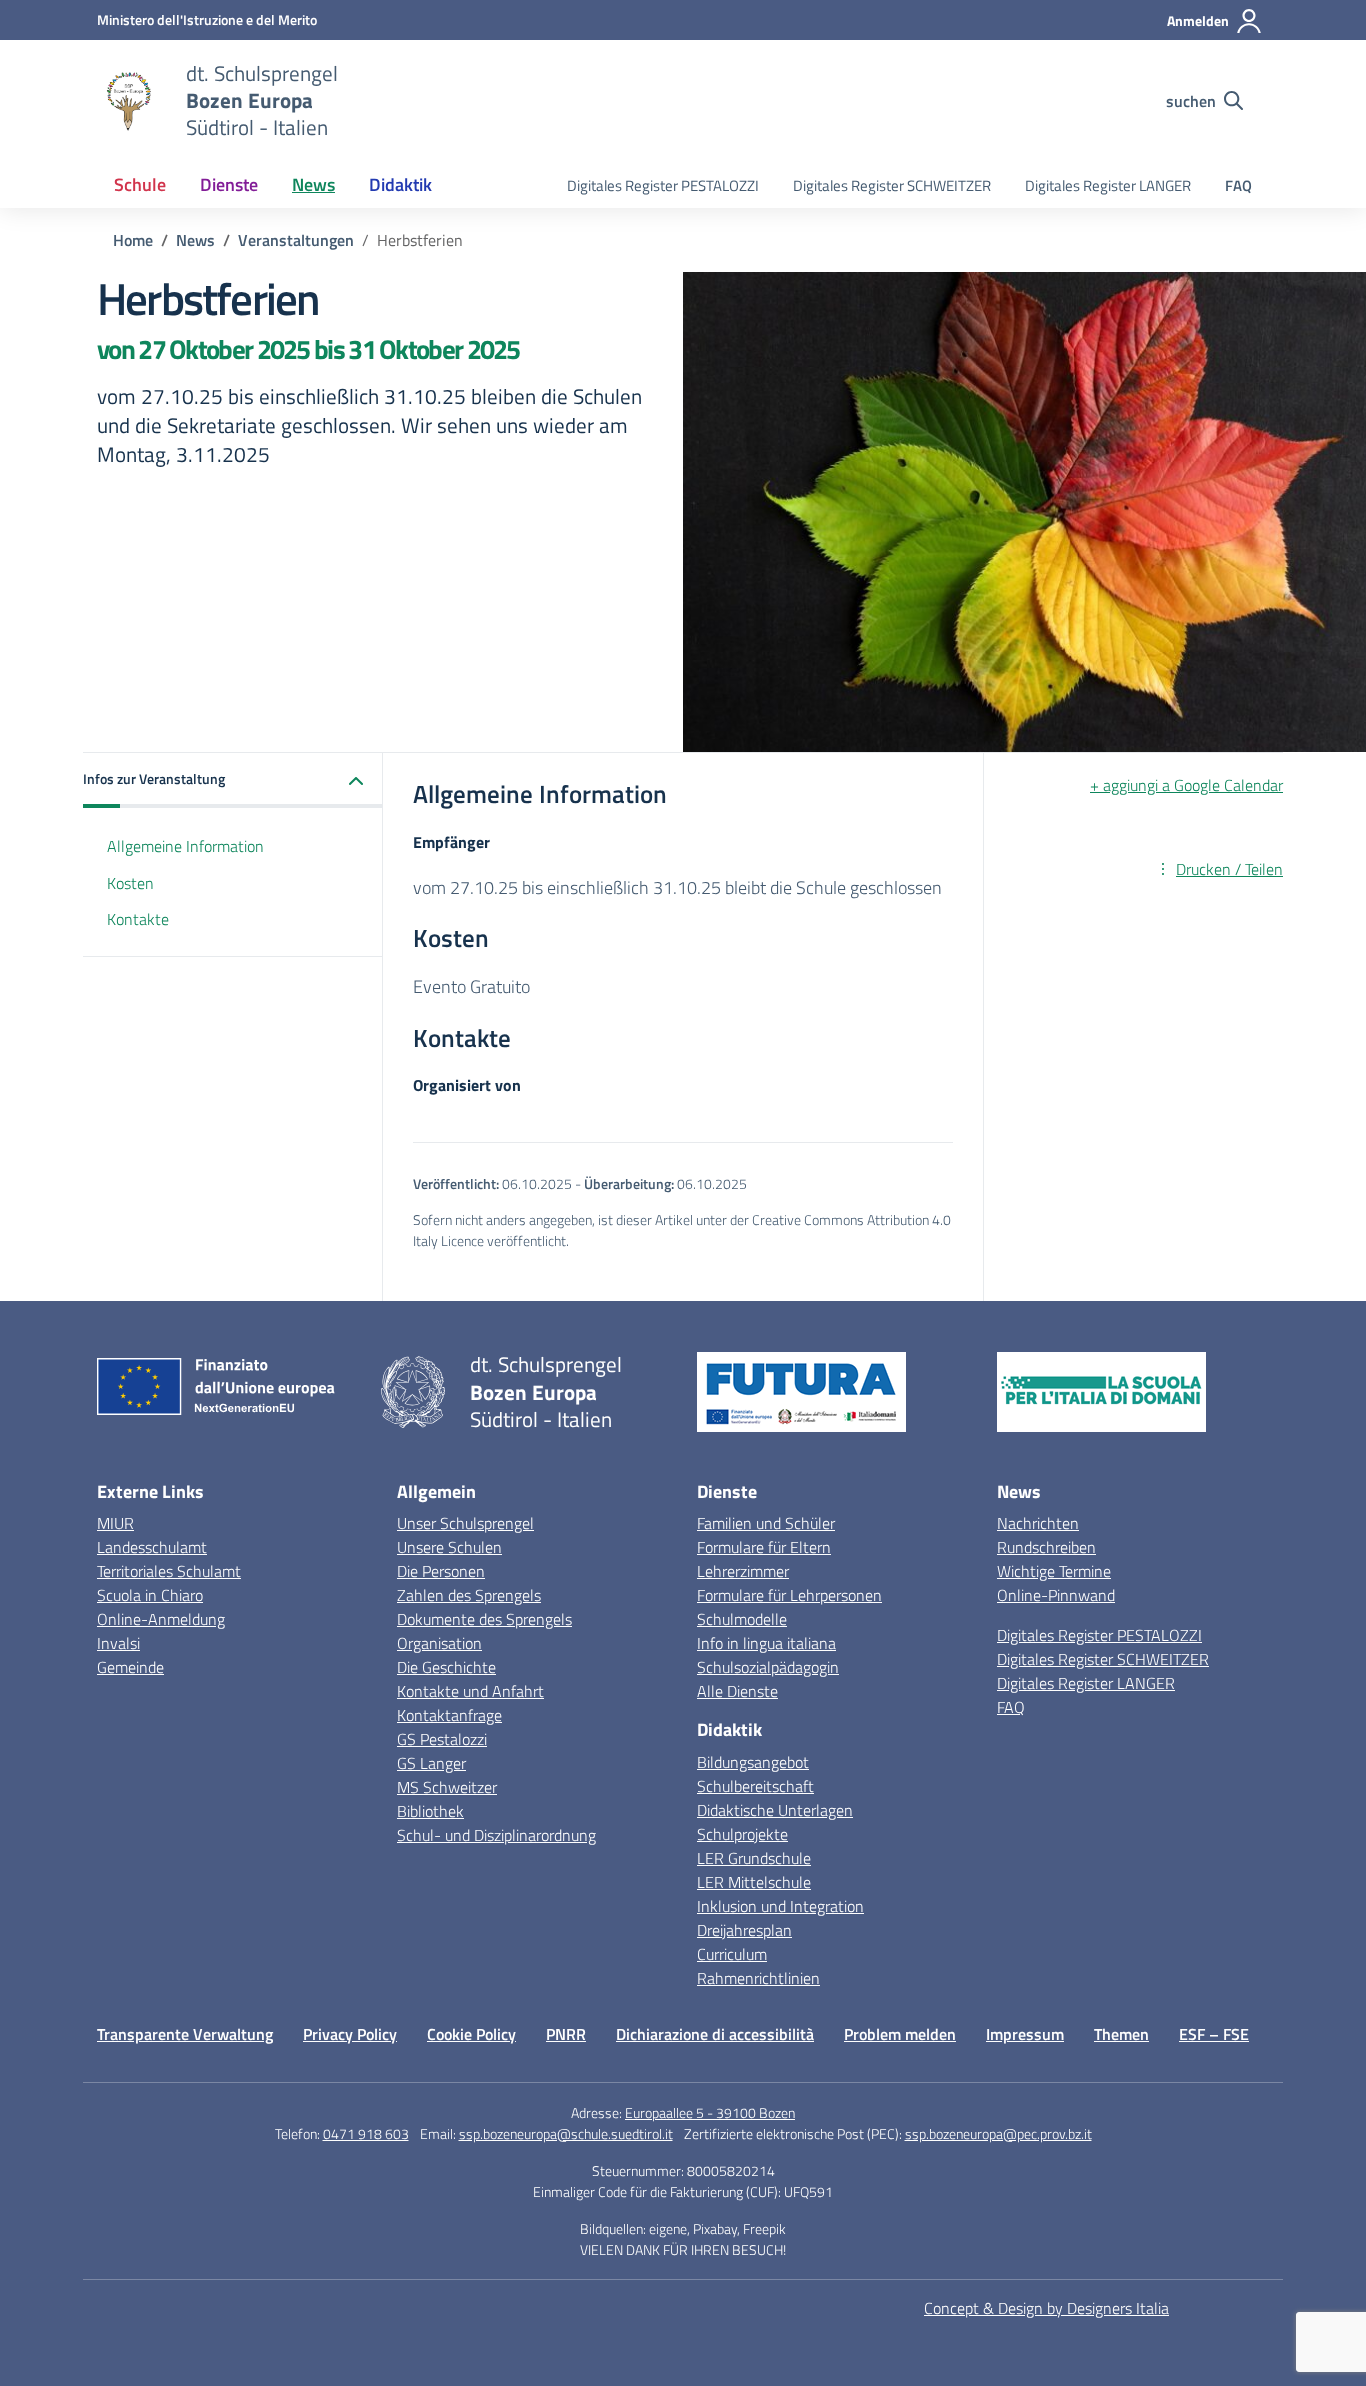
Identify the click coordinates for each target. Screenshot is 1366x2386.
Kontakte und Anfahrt (470, 1691)
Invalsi (118, 1643)
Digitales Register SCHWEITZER (892, 185)
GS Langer (431, 1763)
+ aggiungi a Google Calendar (1186, 785)
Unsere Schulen (449, 1547)
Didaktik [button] (400, 184)
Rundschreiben (1046, 1547)
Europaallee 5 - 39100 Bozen (710, 2112)
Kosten (130, 883)
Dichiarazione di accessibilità (715, 2034)
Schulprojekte (742, 1834)
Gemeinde (130, 1667)
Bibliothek (430, 1811)
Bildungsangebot (753, 1762)
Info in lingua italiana (766, 1643)
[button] (233, 780)
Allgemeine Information (185, 846)
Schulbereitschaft (755, 1786)
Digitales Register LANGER (1108, 185)
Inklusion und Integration (780, 1906)
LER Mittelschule (754, 1882)
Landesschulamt (152, 1547)
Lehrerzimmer (743, 1571)
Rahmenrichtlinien (758, 1978)
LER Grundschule (754, 1858)
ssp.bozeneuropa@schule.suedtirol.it (566, 2133)
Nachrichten (1038, 1523)
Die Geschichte (446, 1667)
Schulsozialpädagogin (768, 1667)
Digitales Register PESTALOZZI (663, 185)
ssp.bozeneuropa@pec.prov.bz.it (998, 2133)
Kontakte (138, 920)
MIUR (115, 1523)
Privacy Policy (350, 2034)
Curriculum (732, 1954)
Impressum (1025, 2034)
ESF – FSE (1214, 2034)
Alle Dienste (737, 1691)
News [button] (313, 184)
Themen (1121, 2034)
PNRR (566, 2034)
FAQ (1238, 185)
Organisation (439, 1643)
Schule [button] (140, 184)
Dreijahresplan (744, 1930)
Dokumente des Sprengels (484, 1619)
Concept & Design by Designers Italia (1046, 2308)
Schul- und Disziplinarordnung (496, 1835)
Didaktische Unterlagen (775, 1810)
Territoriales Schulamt (169, 1571)
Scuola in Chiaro (150, 1595)
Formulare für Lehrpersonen (789, 1595)
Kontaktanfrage (449, 1715)
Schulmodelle (742, 1619)
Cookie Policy (471, 2034)
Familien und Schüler (766, 1523)
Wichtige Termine (1054, 1571)
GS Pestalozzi (442, 1739)
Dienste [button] (229, 184)
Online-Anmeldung (161, 1619)
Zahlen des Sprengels (469, 1595)
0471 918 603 (366, 2133)
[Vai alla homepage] (129, 101)
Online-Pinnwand (1056, 1595)
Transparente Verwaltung (185, 2034)
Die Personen (441, 1571)
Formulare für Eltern (764, 1547)
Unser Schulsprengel (465, 1523)
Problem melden (900, 2034)
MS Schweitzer (447, 1787)
